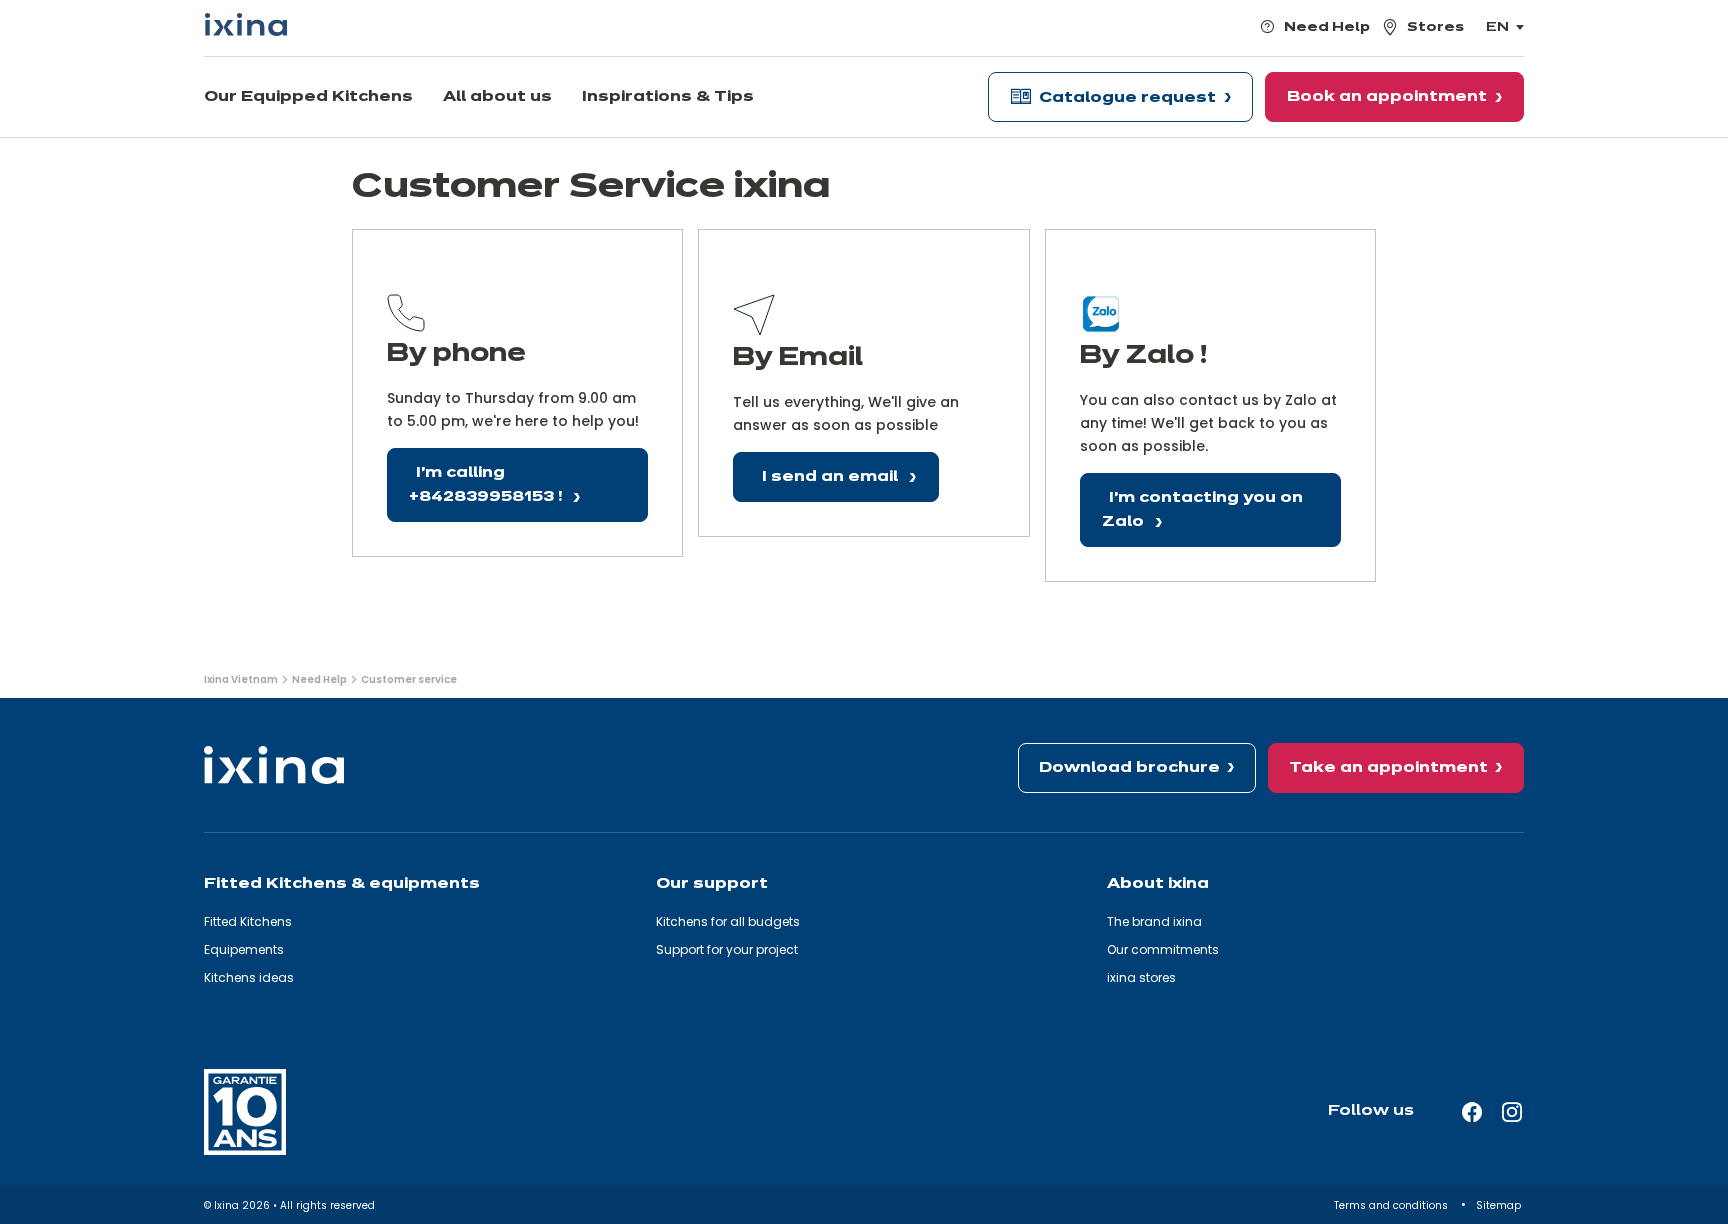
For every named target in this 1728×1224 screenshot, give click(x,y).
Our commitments (1163, 949)
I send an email (832, 477)
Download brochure (1129, 768)
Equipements (244, 949)
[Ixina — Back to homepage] (246, 24)
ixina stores (1141, 977)
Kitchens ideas (249, 977)
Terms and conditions (1392, 1205)
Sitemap (1500, 1205)
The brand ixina (1154, 921)
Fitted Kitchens (248, 921)
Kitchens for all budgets (728, 921)
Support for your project (727, 949)
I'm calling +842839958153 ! (487, 485)
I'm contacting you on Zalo (1202, 510)
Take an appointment (1388, 768)
